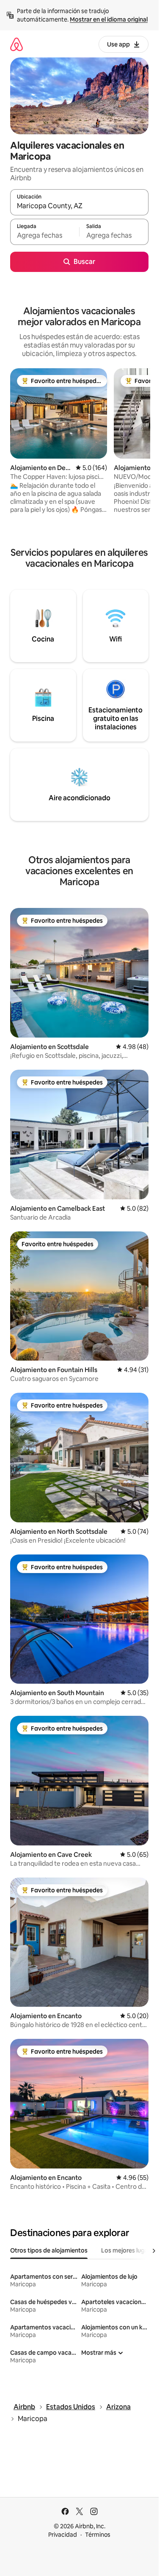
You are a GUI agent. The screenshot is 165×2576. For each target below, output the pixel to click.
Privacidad (63, 2535)
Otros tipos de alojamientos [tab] (49, 2250)
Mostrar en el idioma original (109, 19)
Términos (98, 2535)
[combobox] (79, 206)
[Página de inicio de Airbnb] (16, 44)
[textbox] (45, 236)
